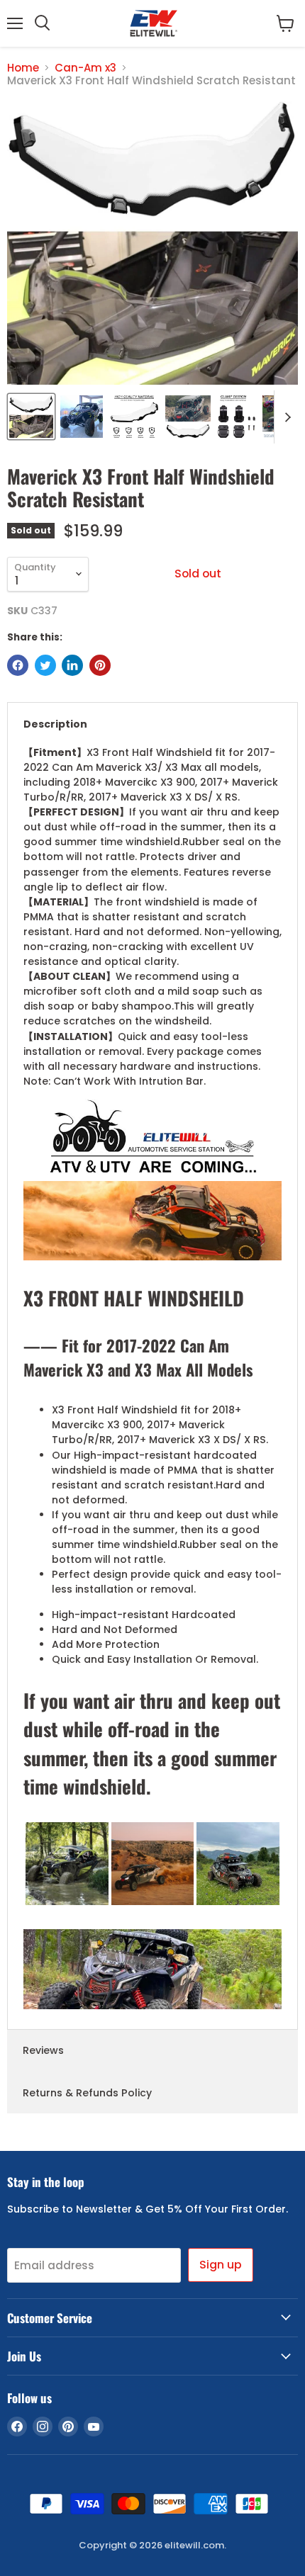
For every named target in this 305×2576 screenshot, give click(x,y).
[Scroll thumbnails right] (285, 417)
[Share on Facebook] (18, 665)
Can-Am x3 (85, 68)
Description (55, 724)
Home (23, 68)
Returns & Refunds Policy (87, 2093)
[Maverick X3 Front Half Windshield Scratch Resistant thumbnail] (31, 417)
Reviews (43, 2050)
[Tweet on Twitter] (45, 665)
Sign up (221, 2265)
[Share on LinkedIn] (72, 665)
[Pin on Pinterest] (100, 665)
